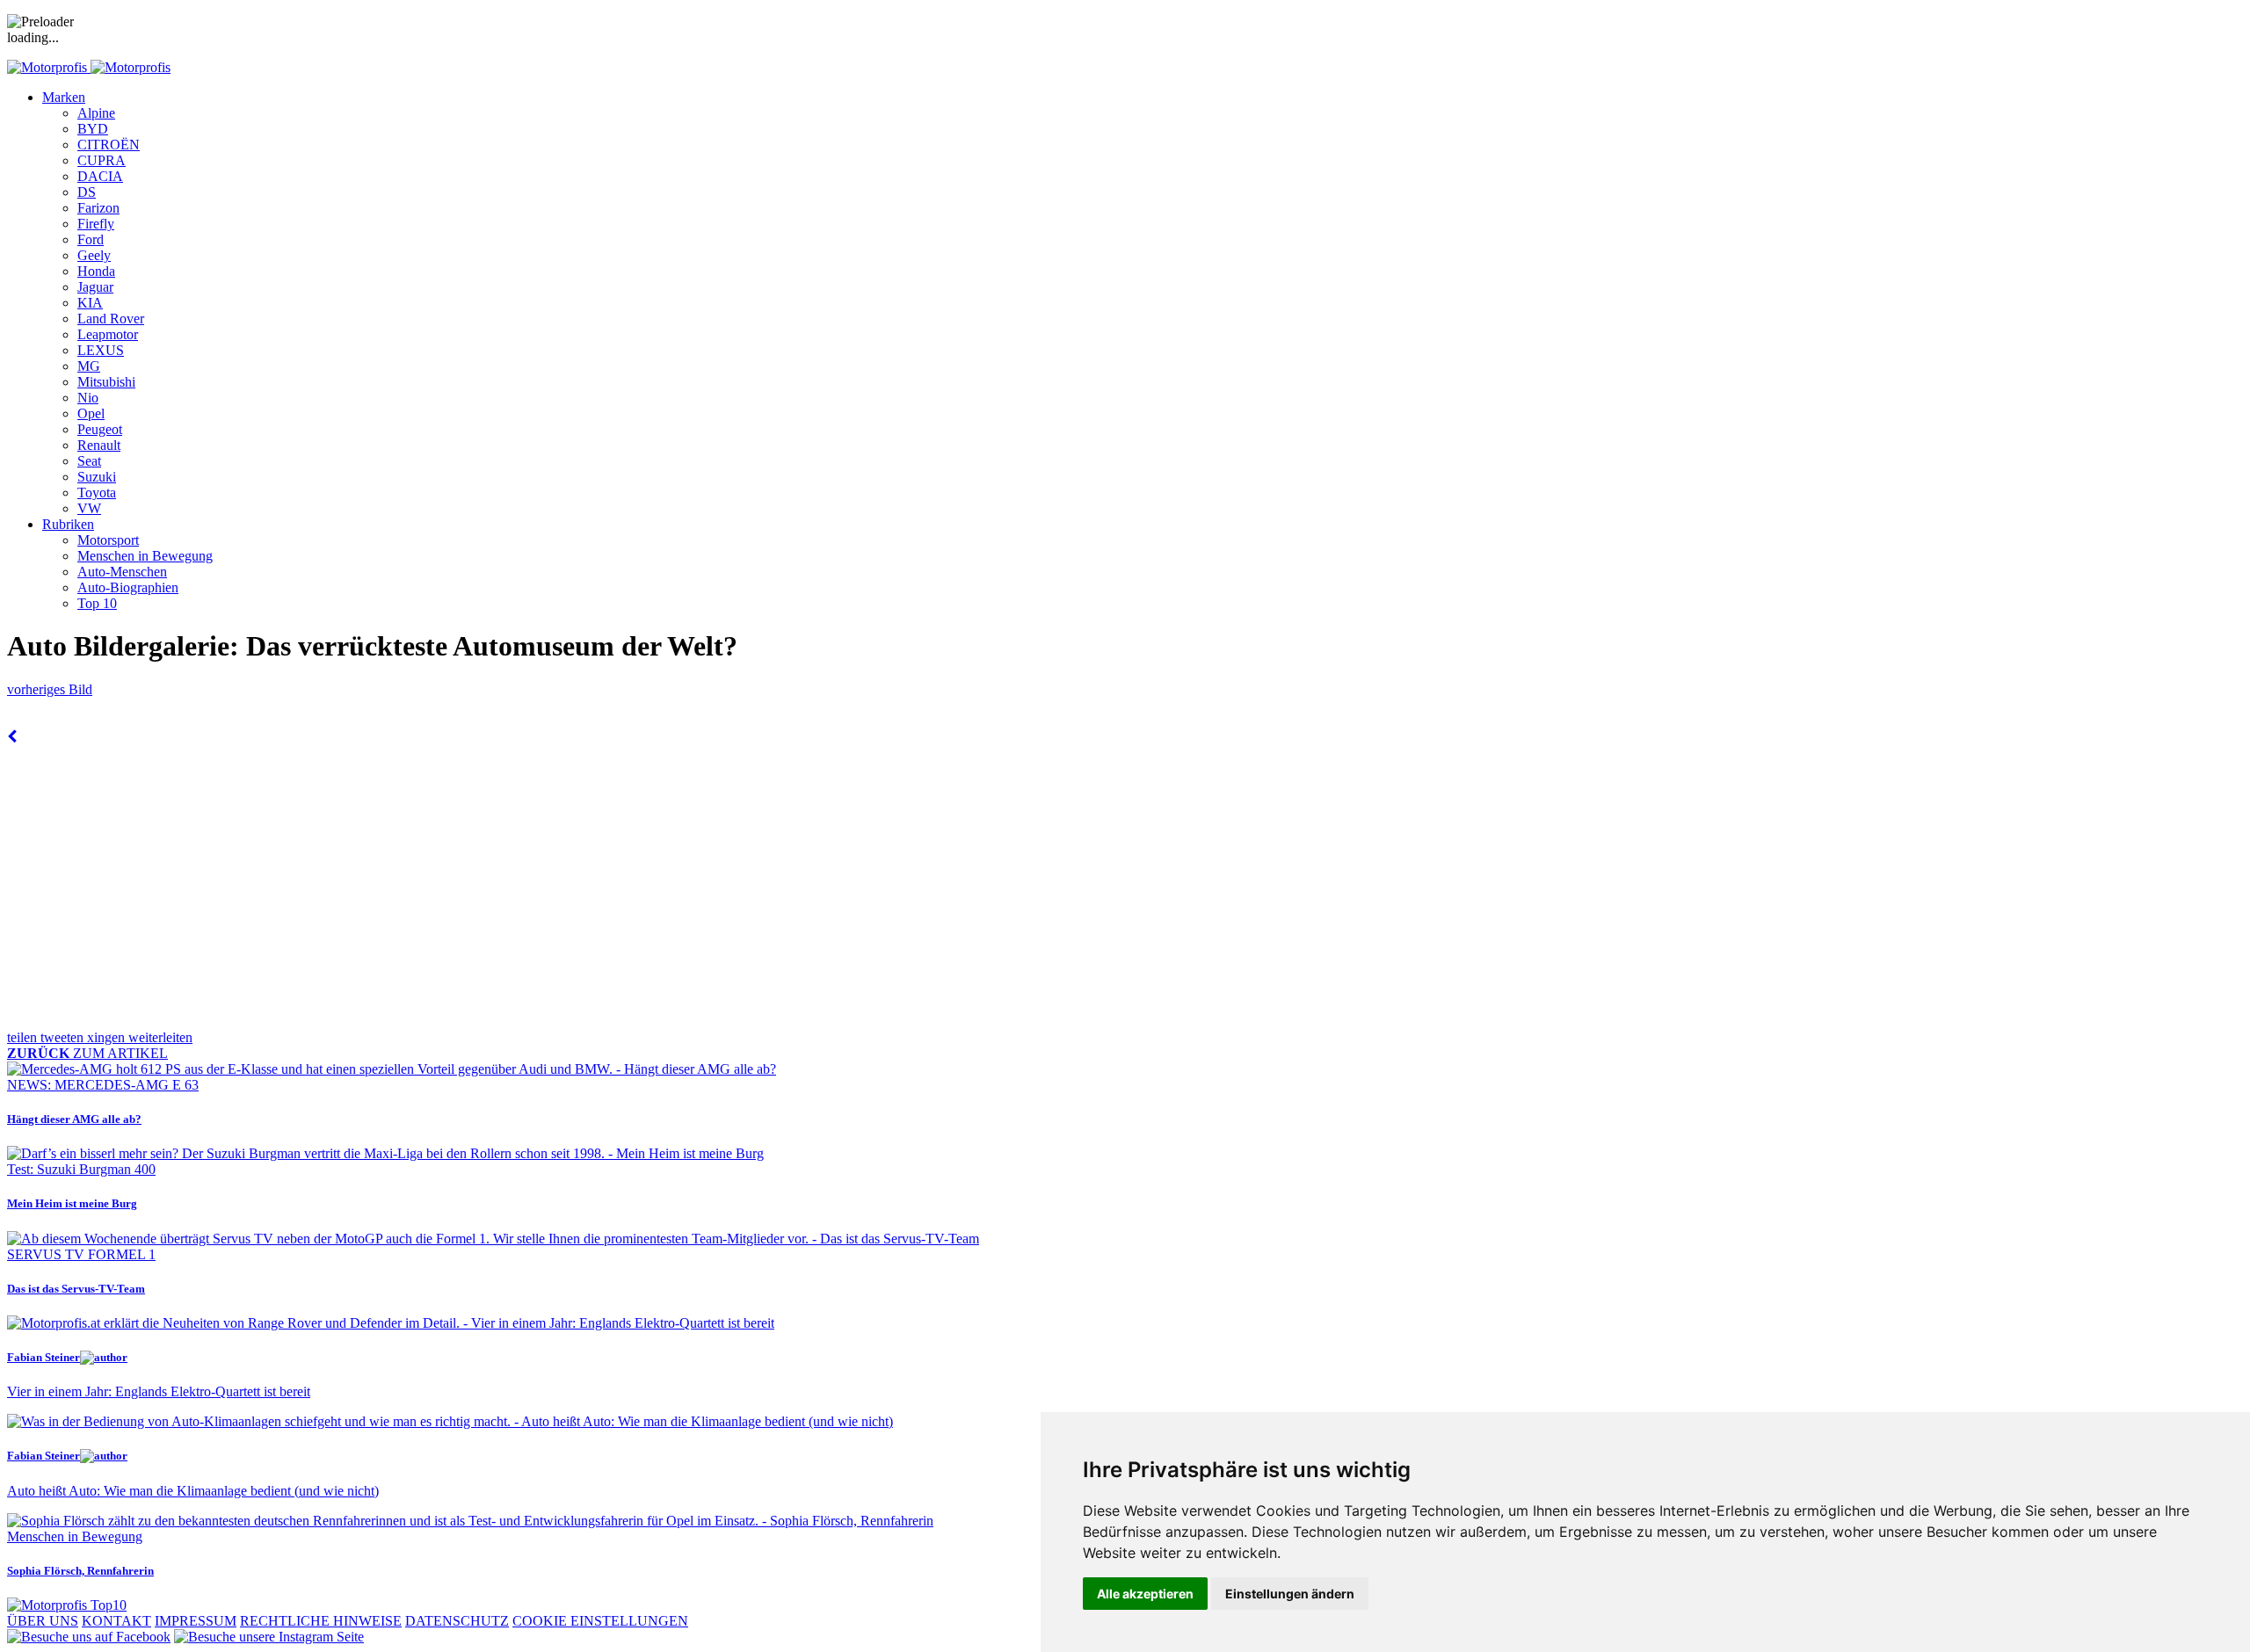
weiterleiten (160, 1037)
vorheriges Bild (50, 689)
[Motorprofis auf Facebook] (89, 1637)
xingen (108, 1037)
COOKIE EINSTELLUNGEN (600, 1621)
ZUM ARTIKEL (87, 1053)
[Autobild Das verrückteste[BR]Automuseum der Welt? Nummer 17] (12, 737)
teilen (24, 1037)
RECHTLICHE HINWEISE (321, 1621)
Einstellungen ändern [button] (1290, 1594)
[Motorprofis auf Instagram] (269, 1637)
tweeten (64, 1037)
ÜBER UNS (43, 1621)
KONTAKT (116, 1621)
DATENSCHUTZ (457, 1621)
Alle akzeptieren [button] (1145, 1594)
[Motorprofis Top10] (67, 1605)
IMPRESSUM (196, 1621)
